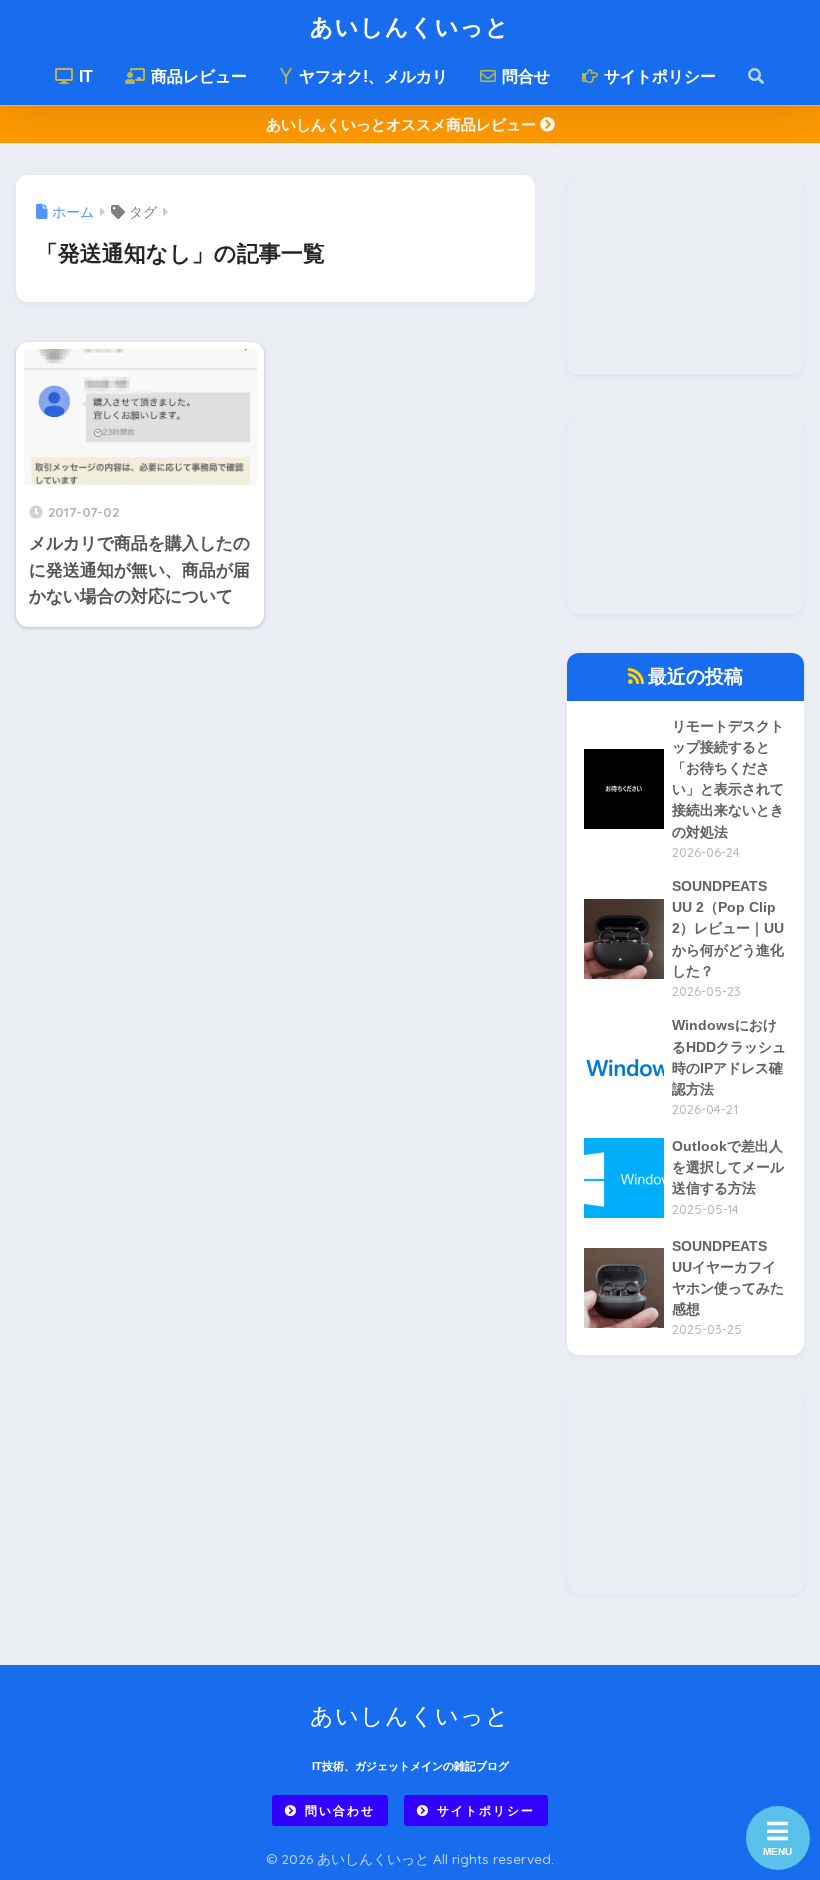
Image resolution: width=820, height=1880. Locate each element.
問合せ (524, 76)
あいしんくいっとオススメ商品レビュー (403, 124)
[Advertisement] (685, 275)
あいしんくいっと (410, 26)
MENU (777, 1851)
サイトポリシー (658, 76)
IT (84, 76)
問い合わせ (340, 1810)
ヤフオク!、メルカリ (371, 76)
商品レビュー (197, 76)
